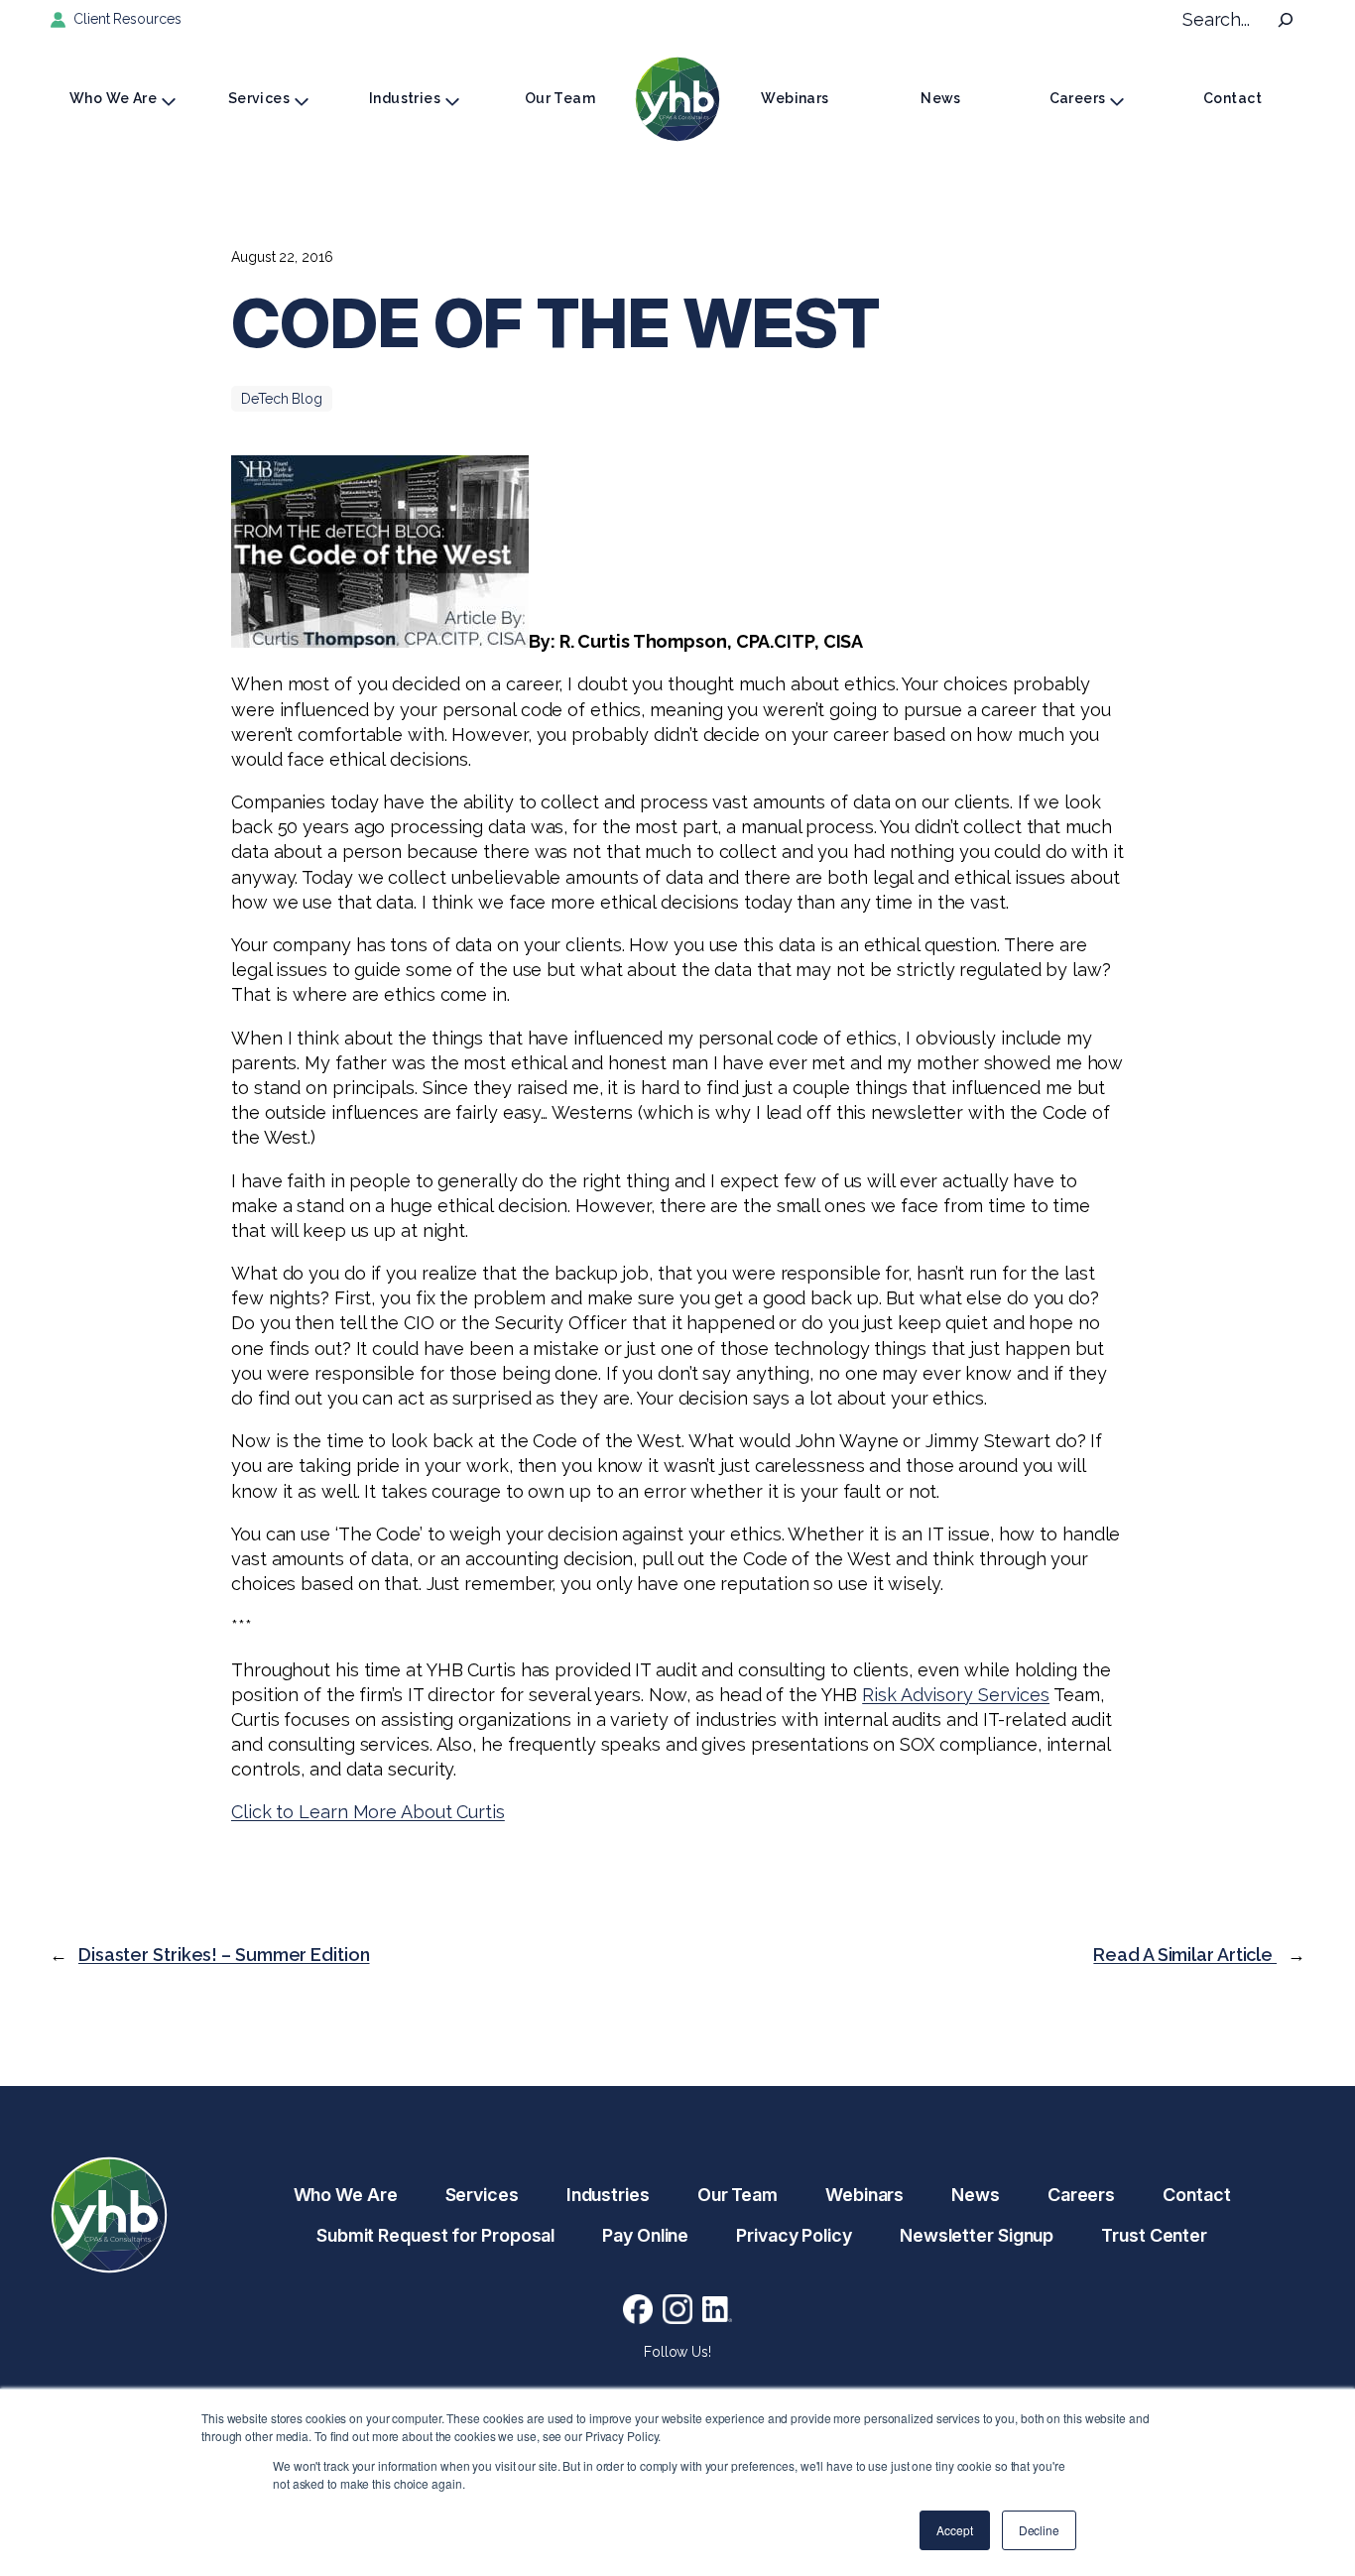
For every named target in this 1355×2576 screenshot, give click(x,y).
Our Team (560, 98)
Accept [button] (954, 2530)
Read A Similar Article (1185, 1955)
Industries (405, 98)
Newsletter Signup (977, 2235)
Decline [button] (1039, 2530)
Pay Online (645, 2235)
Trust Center (1154, 2235)
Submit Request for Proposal (435, 2235)
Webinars (795, 98)
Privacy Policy (794, 2235)
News (941, 98)
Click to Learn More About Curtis (368, 1812)
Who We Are (113, 98)
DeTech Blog (282, 399)
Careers (1078, 98)
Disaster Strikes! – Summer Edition (224, 1955)
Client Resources (127, 19)
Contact (1232, 98)
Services (259, 98)
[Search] (1286, 20)
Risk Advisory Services (956, 1695)
